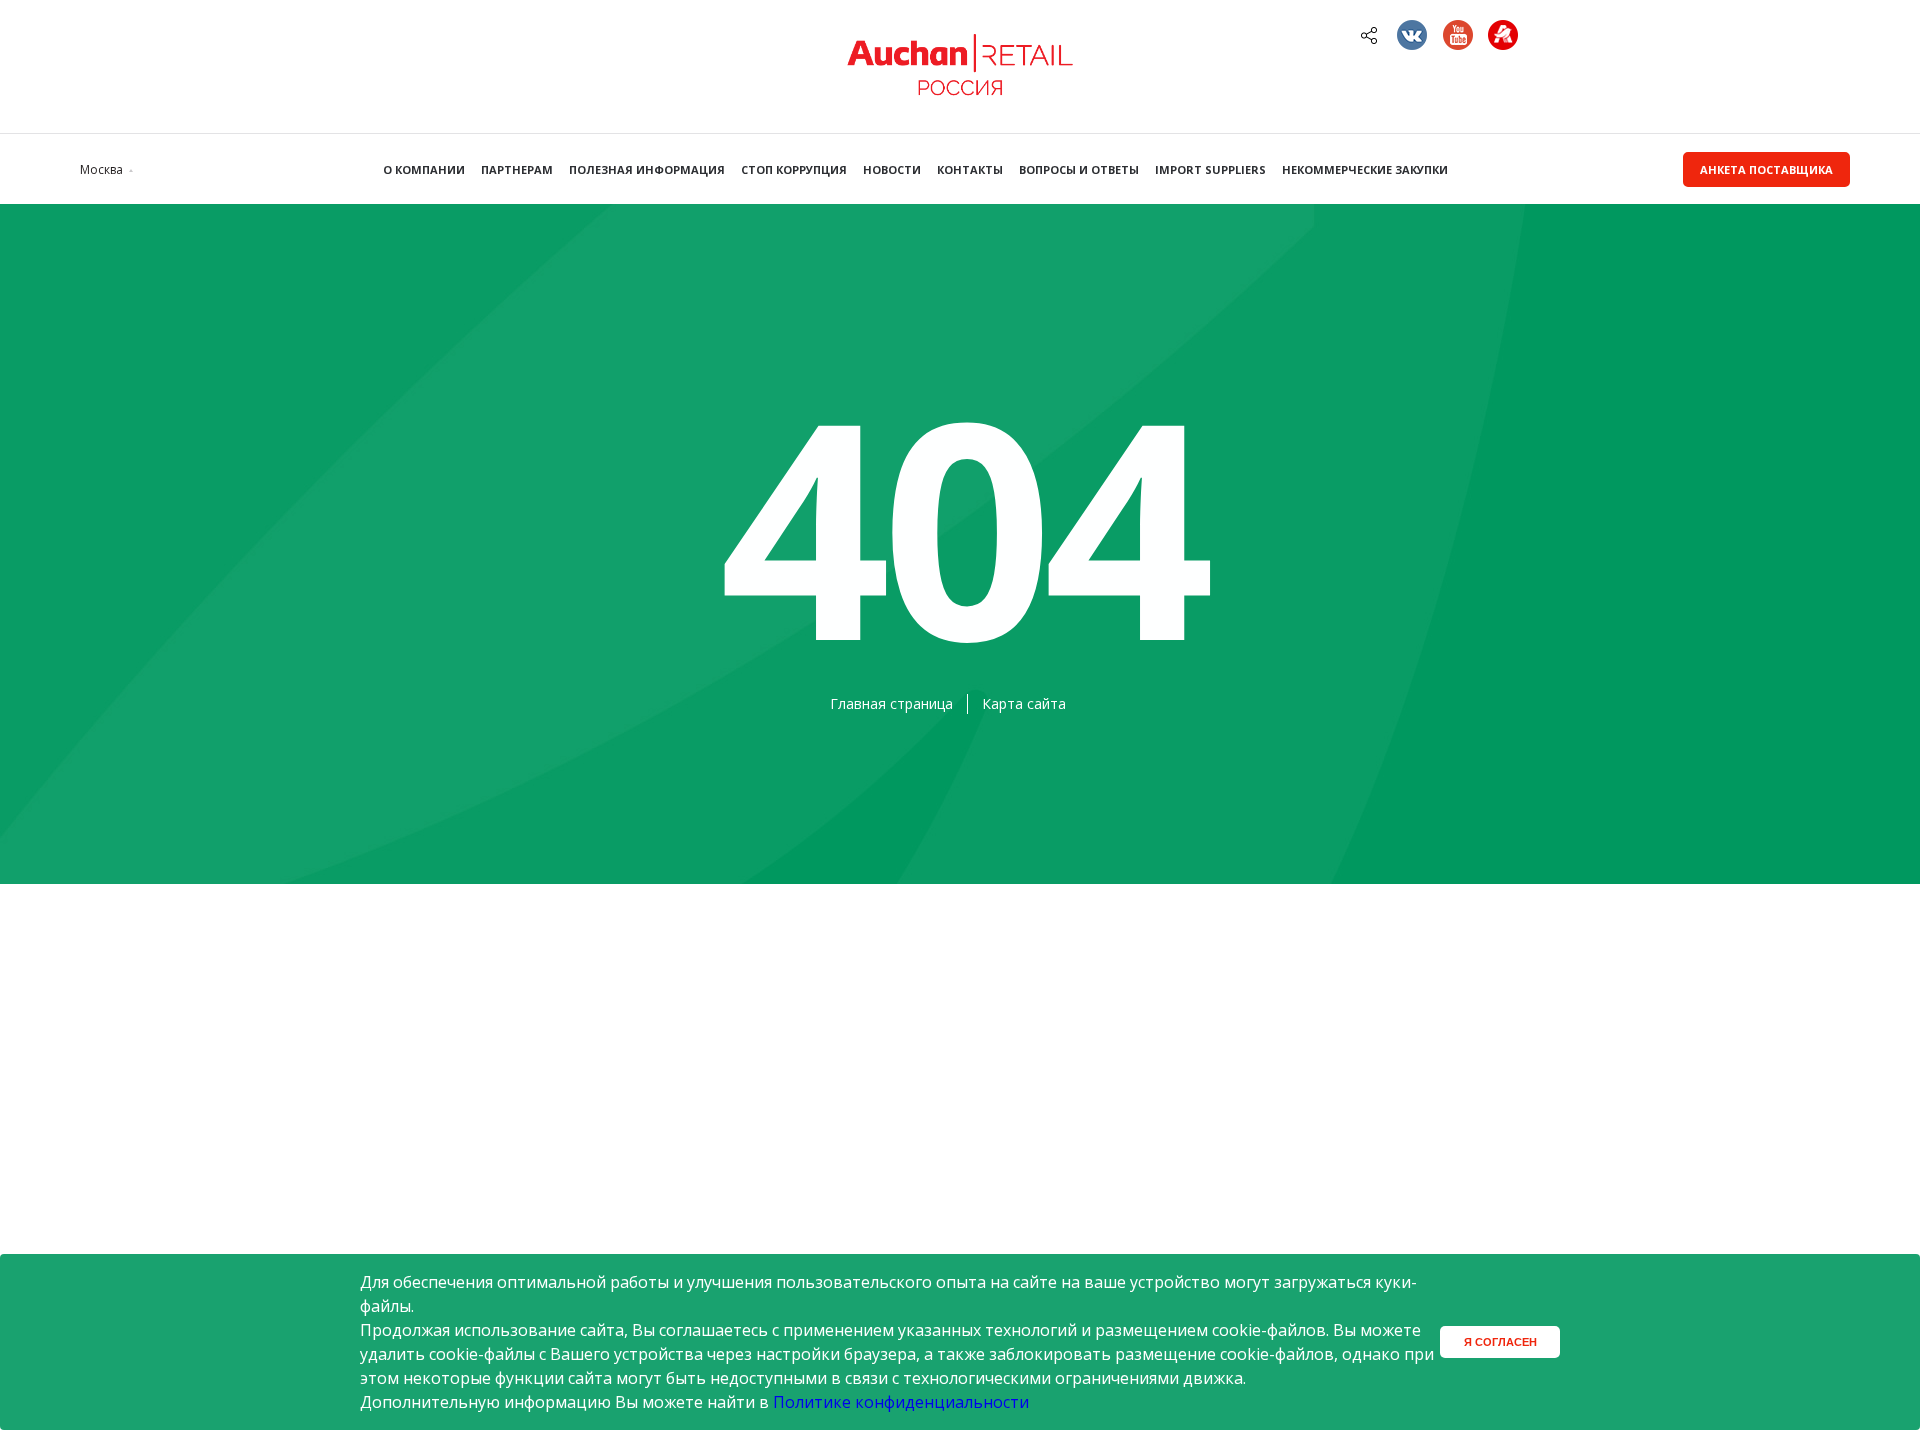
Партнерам (517, 169)
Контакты (970, 169)
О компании (424, 169)
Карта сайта (1024, 704)
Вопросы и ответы (1079, 169)
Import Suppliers (1210, 169)
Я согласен (1500, 1342)
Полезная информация (647, 169)
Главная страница (891, 704)
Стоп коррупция (794, 169)
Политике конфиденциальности (901, 1402)
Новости (892, 169)
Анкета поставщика (1766, 169)
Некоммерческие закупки (1365, 169)
